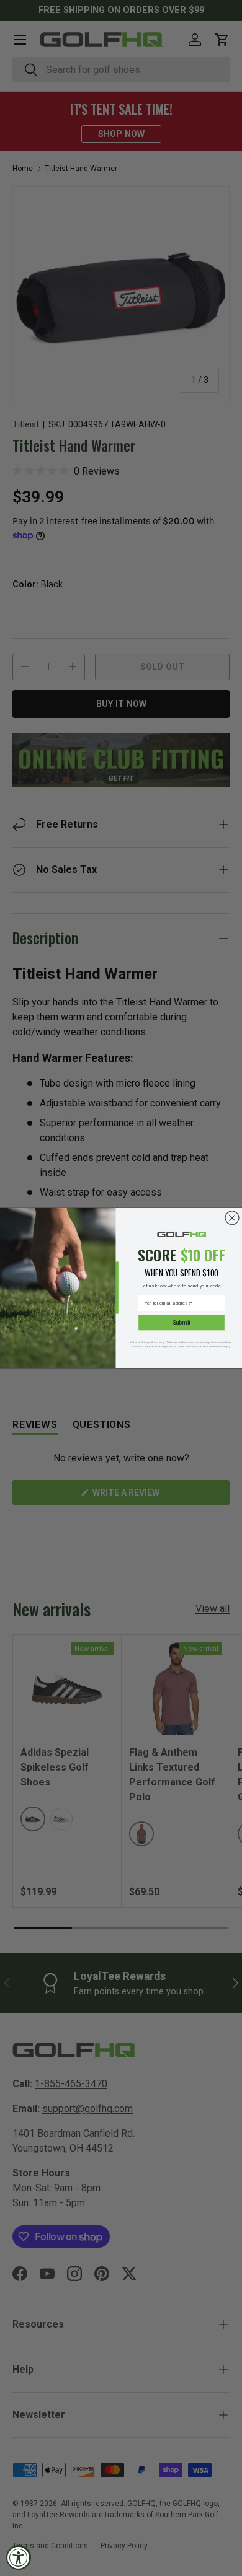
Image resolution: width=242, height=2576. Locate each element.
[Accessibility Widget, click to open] (19, 2557)
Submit (181, 1323)
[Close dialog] (232, 1218)
